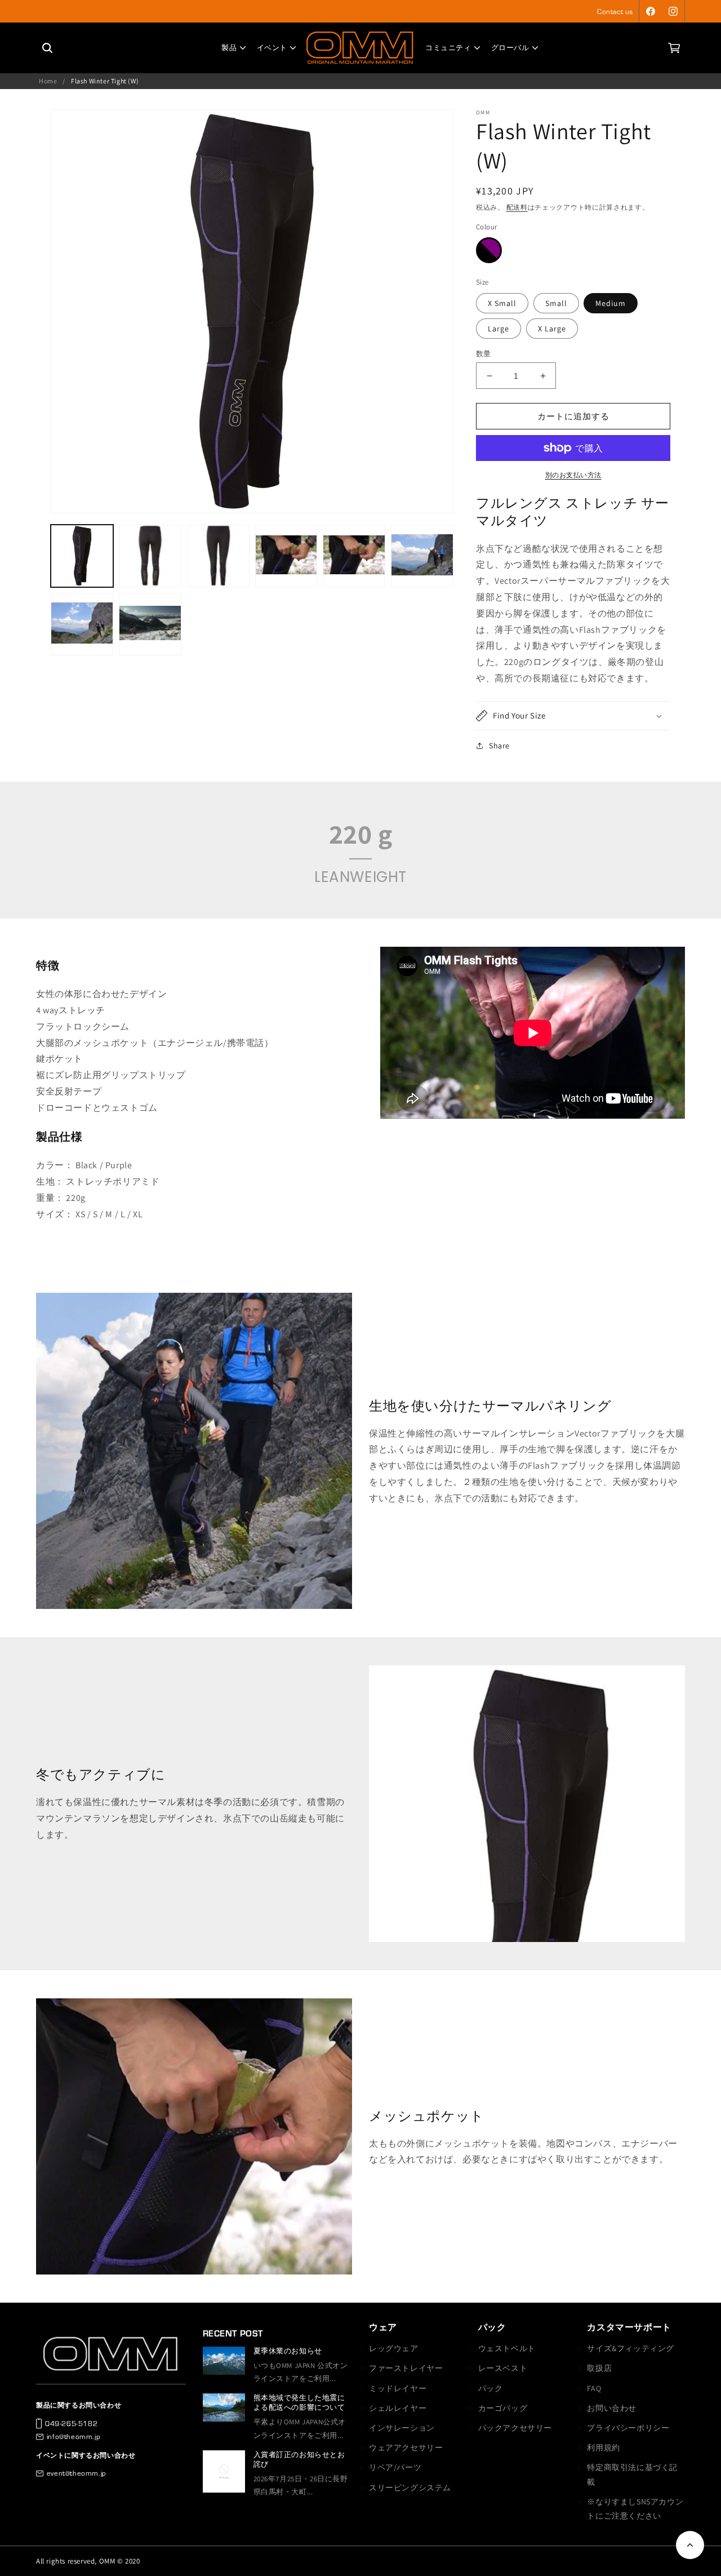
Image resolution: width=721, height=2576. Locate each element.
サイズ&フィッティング (631, 2348)
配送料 (517, 207)
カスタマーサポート (629, 2327)
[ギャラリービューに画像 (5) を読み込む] (354, 556)
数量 (484, 354)
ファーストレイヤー (406, 2368)
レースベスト (503, 2368)
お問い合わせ (612, 2408)
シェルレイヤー (398, 2408)
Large (499, 329)
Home (48, 81)
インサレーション (402, 2428)
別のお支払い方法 (573, 475)
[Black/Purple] (489, 250)
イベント (272, 48)
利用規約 (603, 2448)
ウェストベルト (507, 2348)
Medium (611, 303)
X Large (552, 329)
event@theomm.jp (77, 2473)
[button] (674, 48)
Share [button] (499, 746)
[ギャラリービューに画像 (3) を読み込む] (218, 556)
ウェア (383, 2327)
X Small (502, 303)
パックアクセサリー (515, 2428)
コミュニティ (448, 48)
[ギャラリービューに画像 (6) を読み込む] (422, 556)
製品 (229, 48)
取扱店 (599, 2368)
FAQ (594, 2388)
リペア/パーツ (395, 2467)
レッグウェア (394, 2348)
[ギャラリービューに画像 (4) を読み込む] (286, 556)
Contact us (615, 11)
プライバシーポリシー (628, 2428)
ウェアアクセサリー (406, 2448)
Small (556, 303)
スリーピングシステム (410, 2488)
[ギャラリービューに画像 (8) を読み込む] (150, 624)
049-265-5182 (71, 2423)
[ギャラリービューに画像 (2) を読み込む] (150, 556)
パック (492, 2327)
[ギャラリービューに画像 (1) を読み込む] (82, 556)
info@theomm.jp (74, 2436)
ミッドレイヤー (398, 2388)
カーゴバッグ (503, 2408)
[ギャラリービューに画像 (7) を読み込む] (82, 624)
